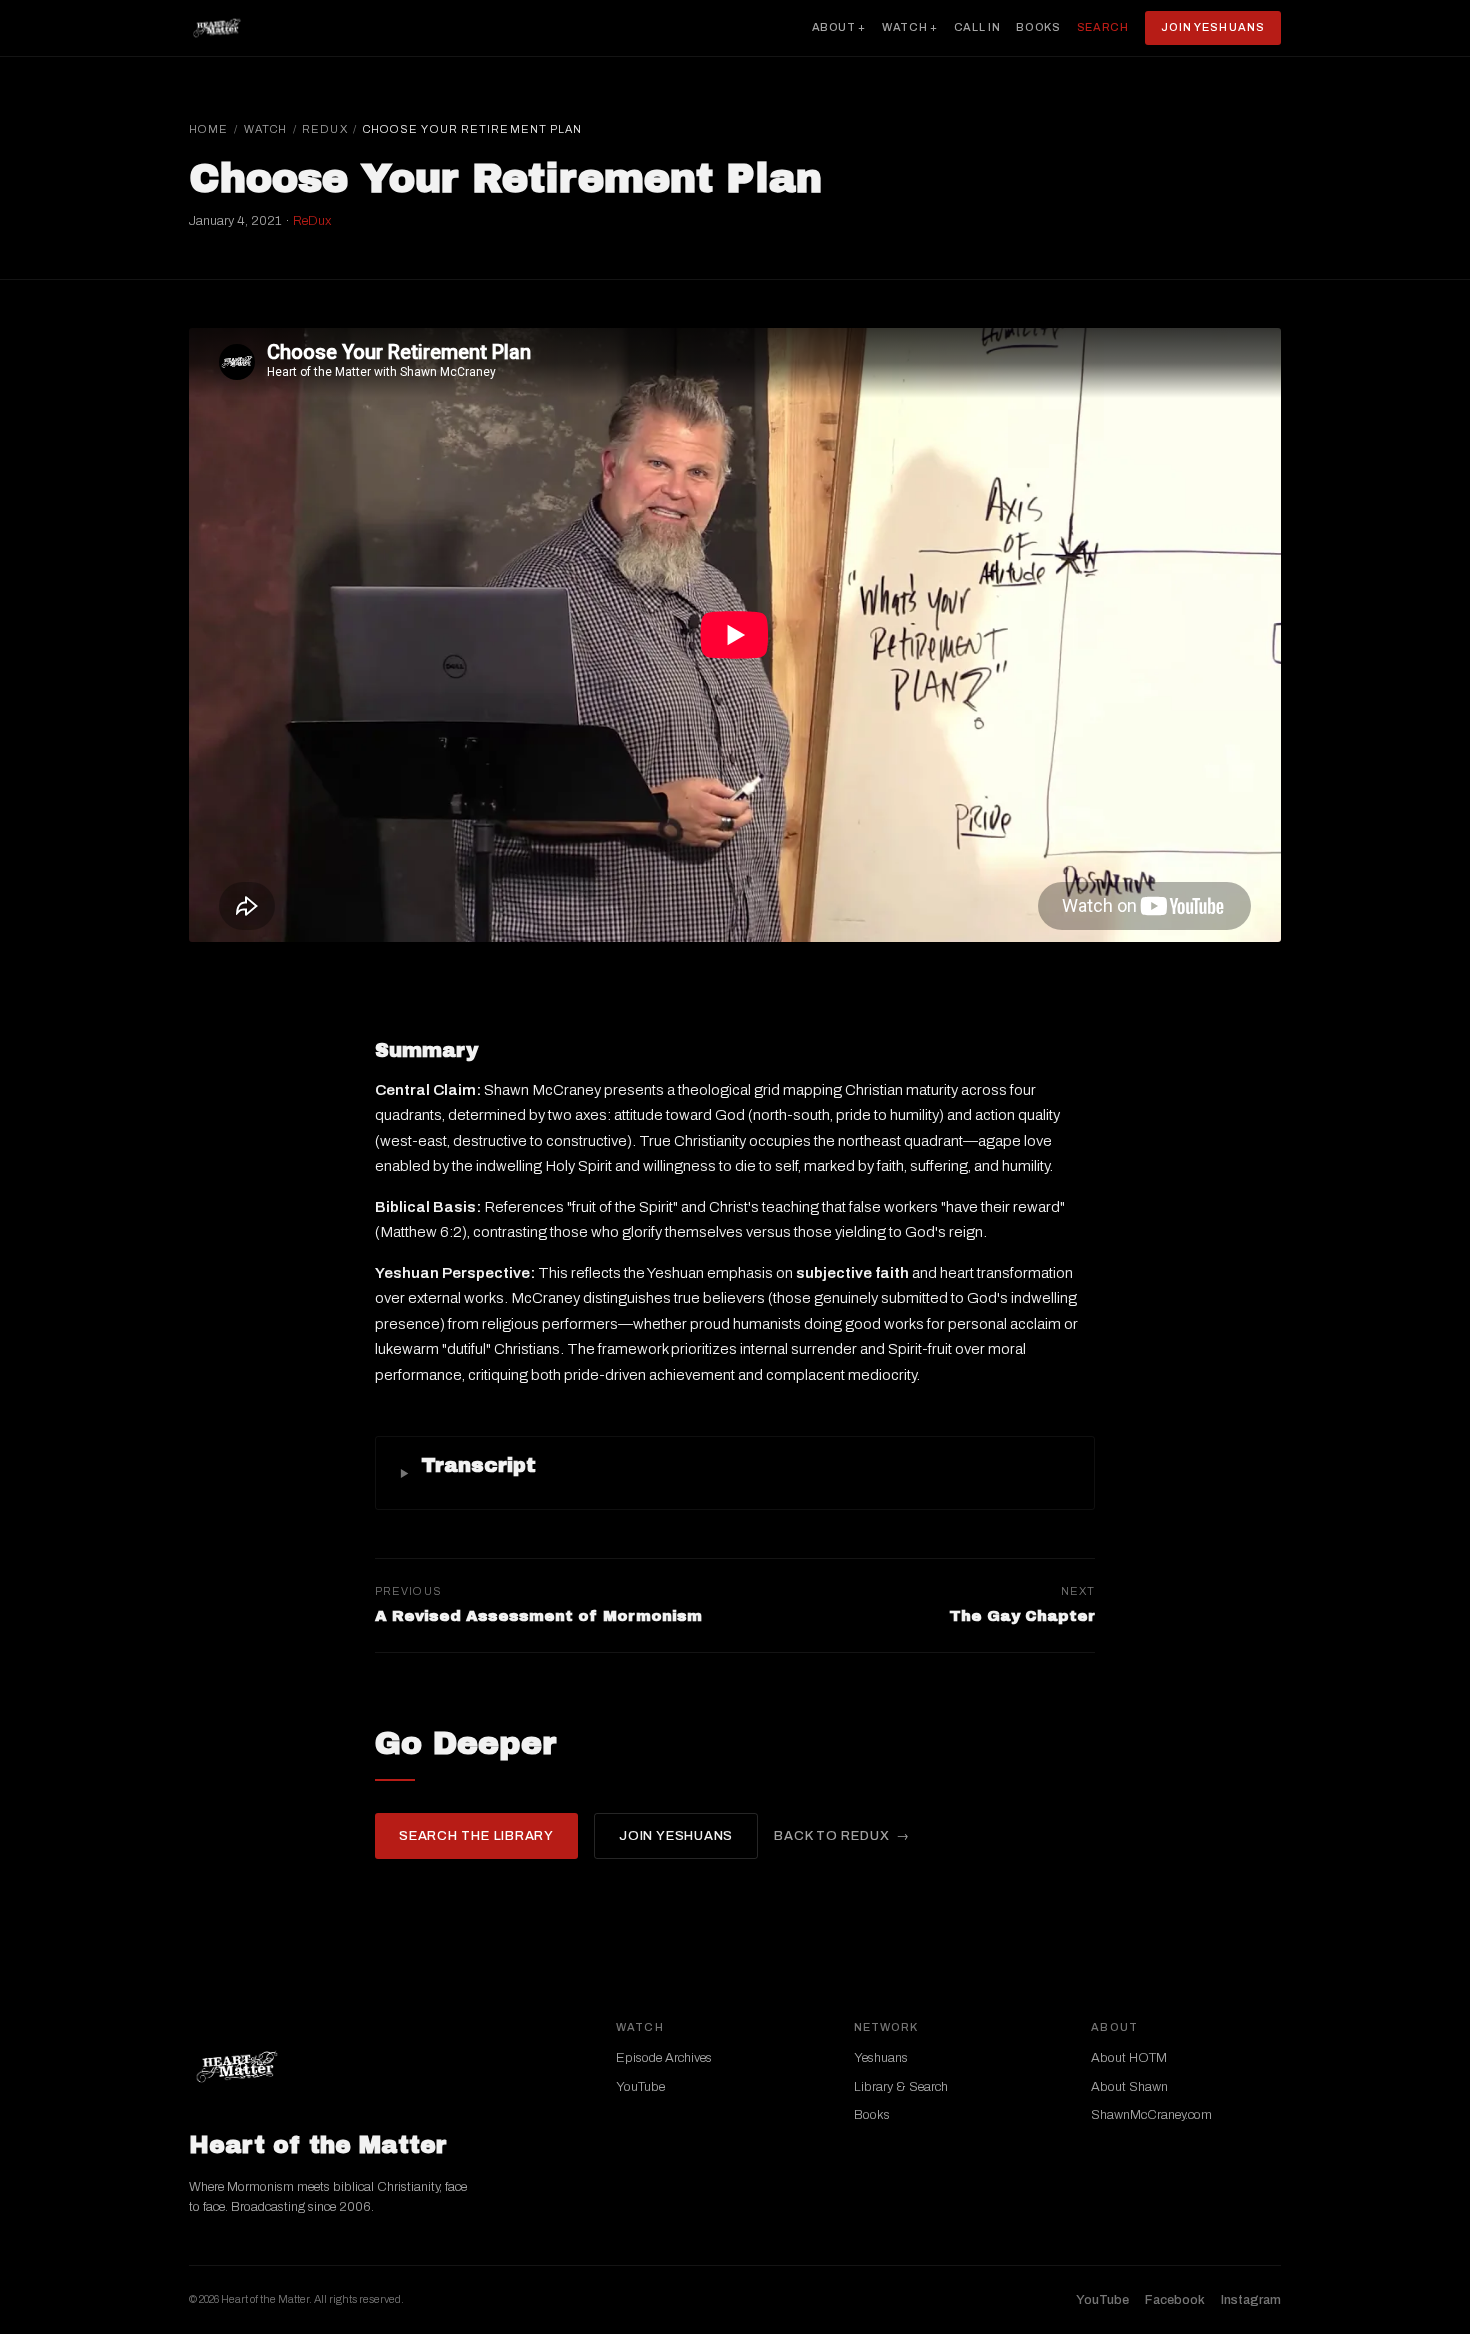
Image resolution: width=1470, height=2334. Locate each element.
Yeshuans (881, 2058)
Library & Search (901, 2087)
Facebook (1175, 2300)
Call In (977, 27)
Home (208, 129)
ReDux (325, 129)
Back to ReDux (831, 1836)
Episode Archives (664, 2058)
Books (1038, 27)
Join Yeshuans (1213, 27)
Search (1103, 27)
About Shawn (1129, 2087)
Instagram (1251, 2300)
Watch (266, 129)
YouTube (640, 2087)
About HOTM (1129, 2058)
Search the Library (476, 1836)
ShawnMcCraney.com (1151, 2115)
